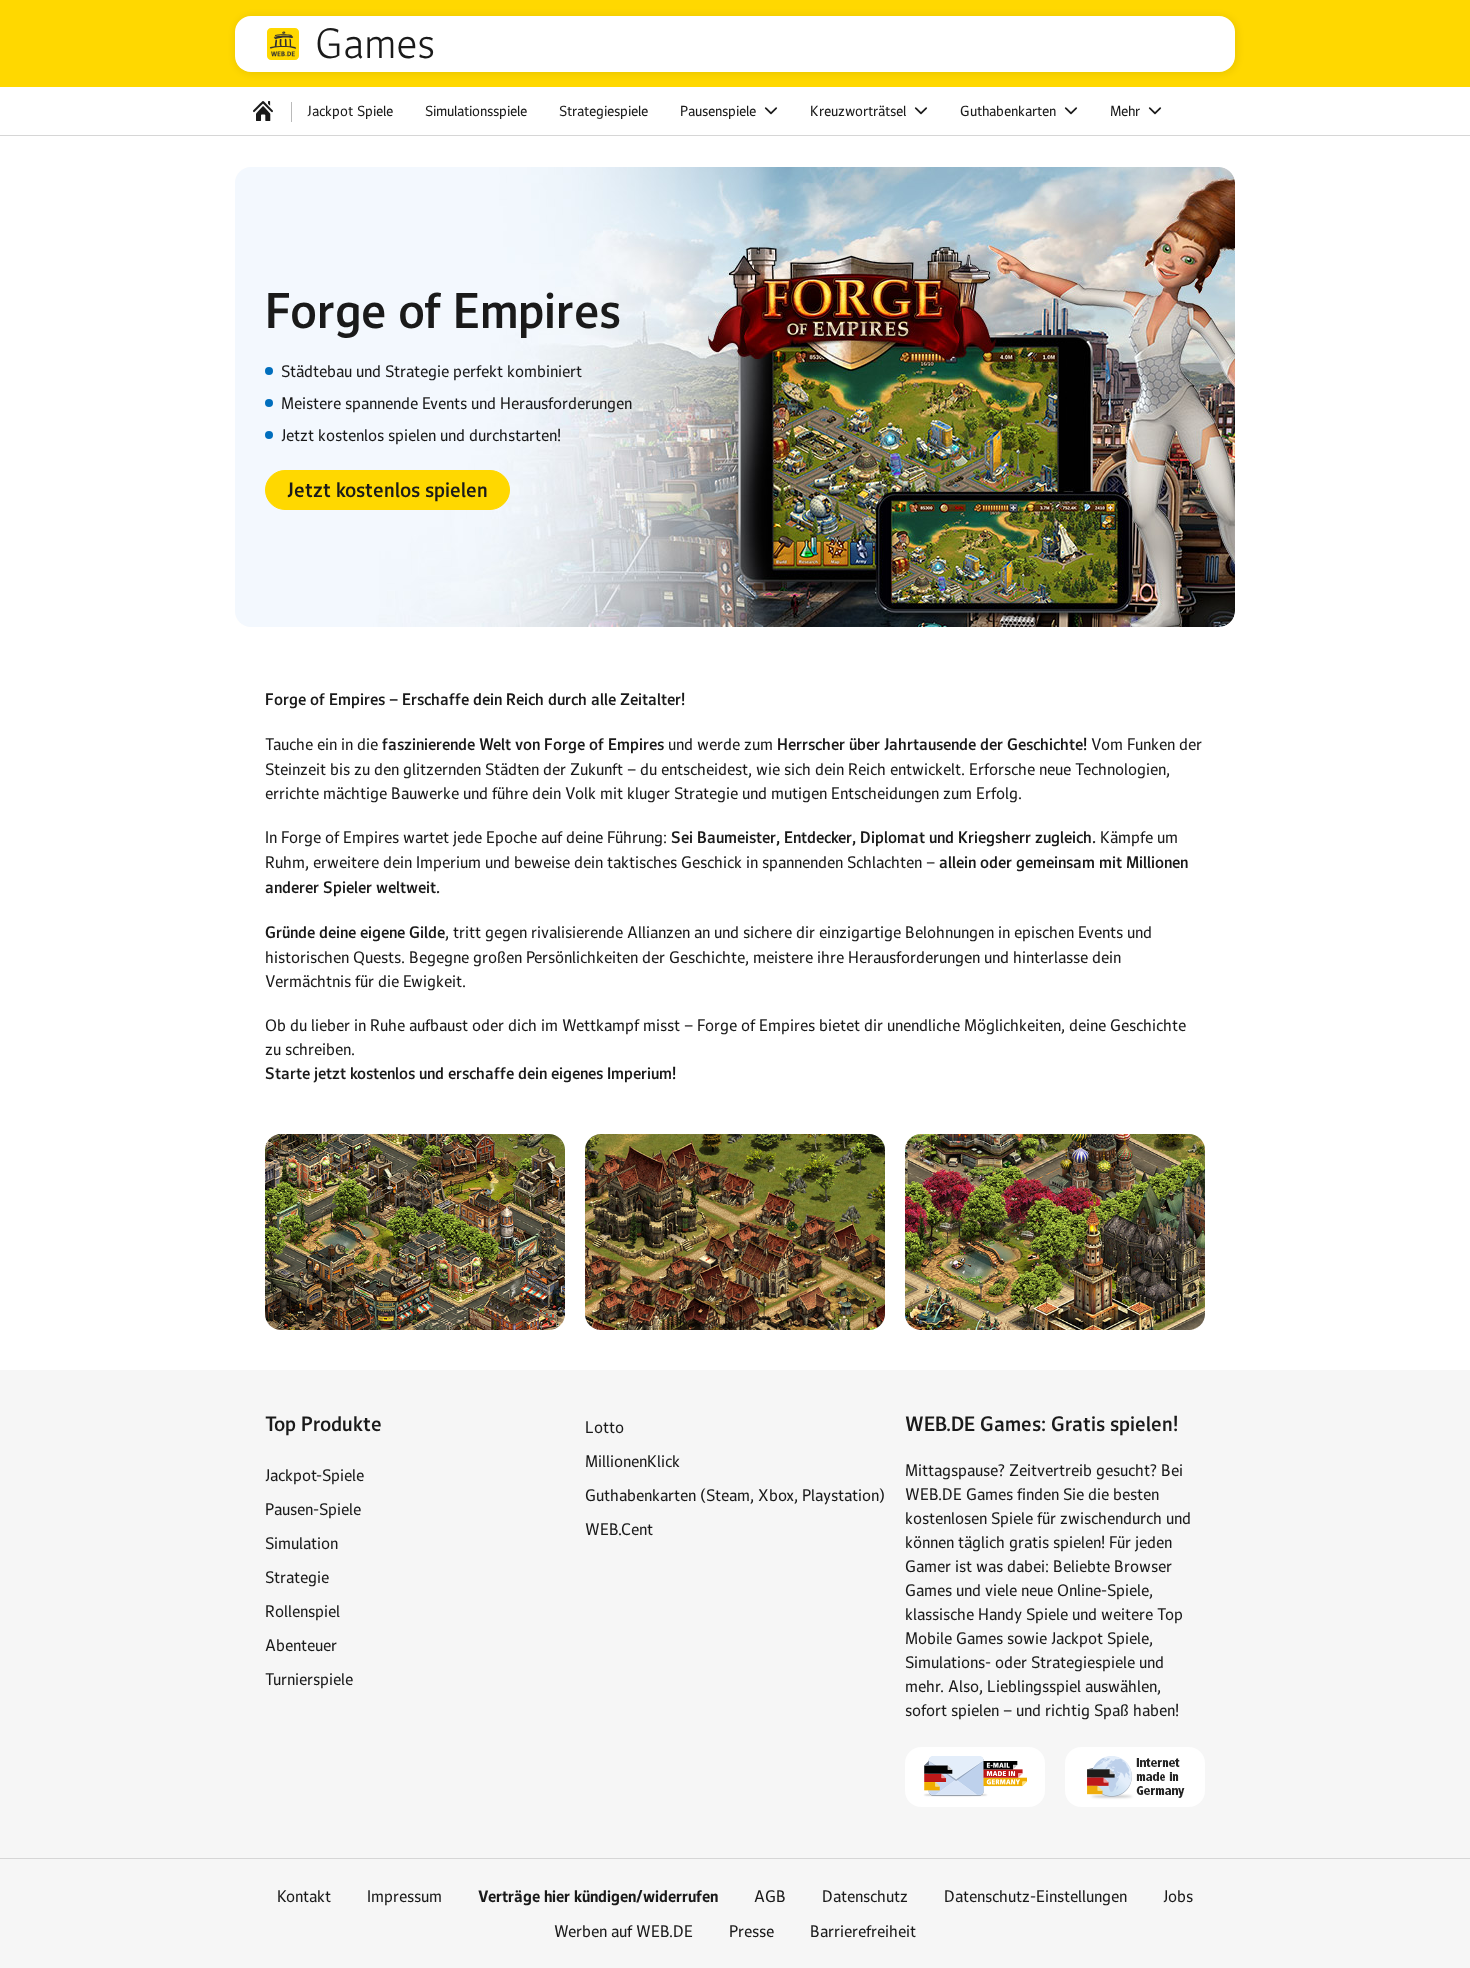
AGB (770, 1896)
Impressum (404, 1896)
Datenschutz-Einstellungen (1035, 1896)
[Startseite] (263, 111)
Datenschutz (865, 1896)
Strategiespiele (603, 111)
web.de (283, 44)
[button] (387, 490)
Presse (751, 1931)
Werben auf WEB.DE (623, 1931)
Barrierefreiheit (863, 1931)
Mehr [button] (1127, 111)
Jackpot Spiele (350, 111)
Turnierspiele (309, 1679)
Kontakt (304, 1896)
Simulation (301, 1543)
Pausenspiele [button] (720, 111)
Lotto (604, 1427)
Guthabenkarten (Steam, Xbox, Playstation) (735, 1495)
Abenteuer (301, 1645)
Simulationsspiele (476, 111)
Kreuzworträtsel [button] (860, 111)
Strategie (297, 1577)
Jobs (1178, 1896)
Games (375, 44)
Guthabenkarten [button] (1010, 111)
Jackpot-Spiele (314, 1475)
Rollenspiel (302, 1611)
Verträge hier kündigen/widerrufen (598, 1896)
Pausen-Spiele (313, 1509)
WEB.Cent (619, 1529)
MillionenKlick (632, 1461)
